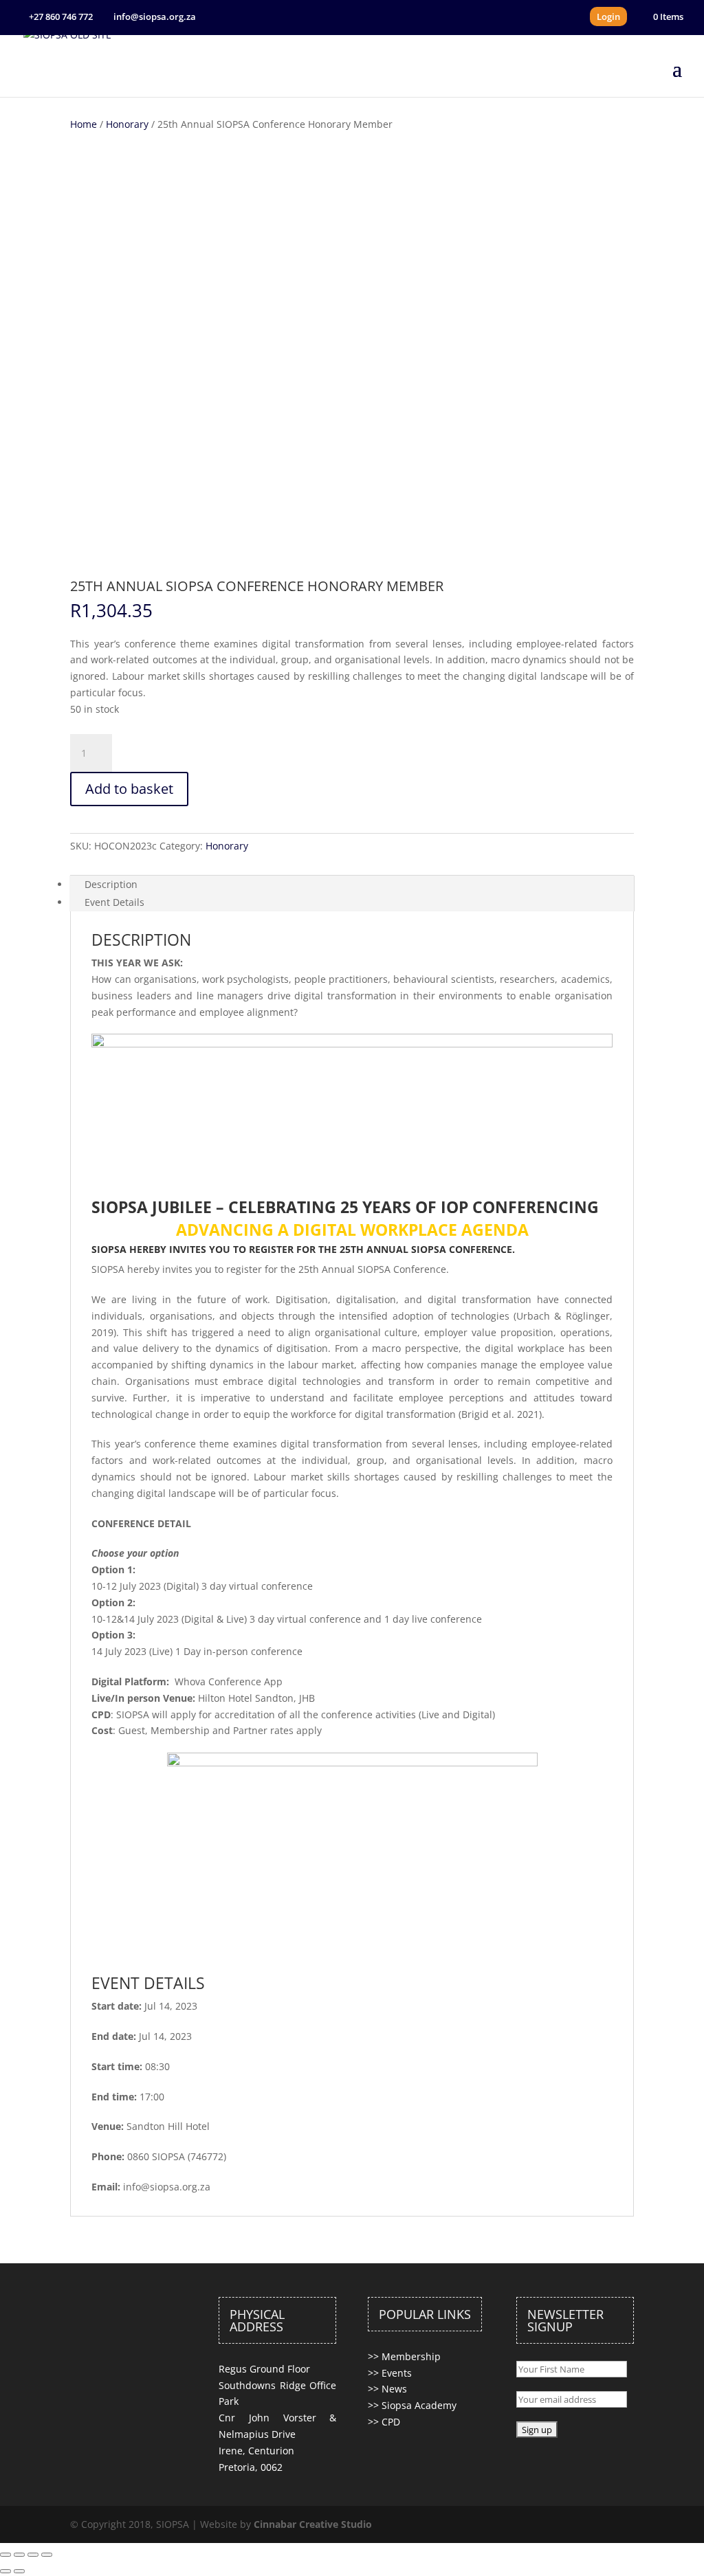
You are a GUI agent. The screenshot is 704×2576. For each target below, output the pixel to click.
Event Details (114, 902)
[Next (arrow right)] (19, 2571)
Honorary (127, 124)
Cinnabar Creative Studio (313, 2524)
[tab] (352, 885)
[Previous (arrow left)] (5, 2571)
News (394, 2389)
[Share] (19, 2555)
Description (111, 884)
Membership (411, 2356)
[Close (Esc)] (5, 2555)
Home (84, 124)
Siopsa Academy (419, 2405)
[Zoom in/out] (47, 2555)
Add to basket (129, 789)
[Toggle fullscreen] (33, 2555)
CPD (391, 2422)
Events (397, 2373)
